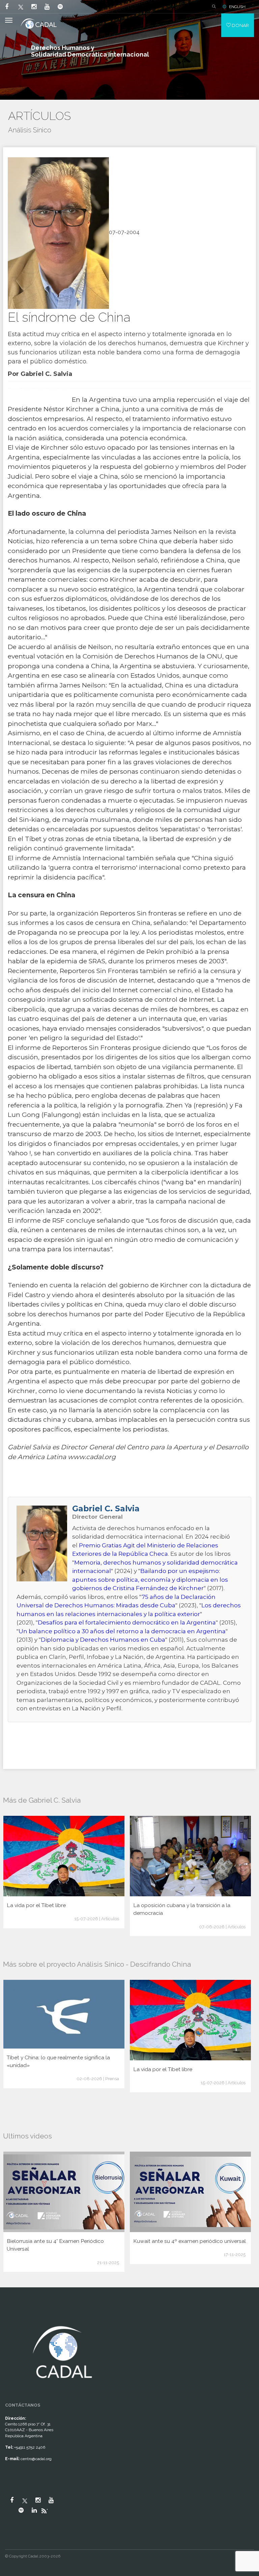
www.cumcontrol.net (13, 2318)
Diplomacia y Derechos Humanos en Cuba (103, 1640)
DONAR (240, 25)
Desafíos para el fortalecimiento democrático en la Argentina (127, 1622)
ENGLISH (237, 7)
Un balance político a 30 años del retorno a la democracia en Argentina (122, 1631)
